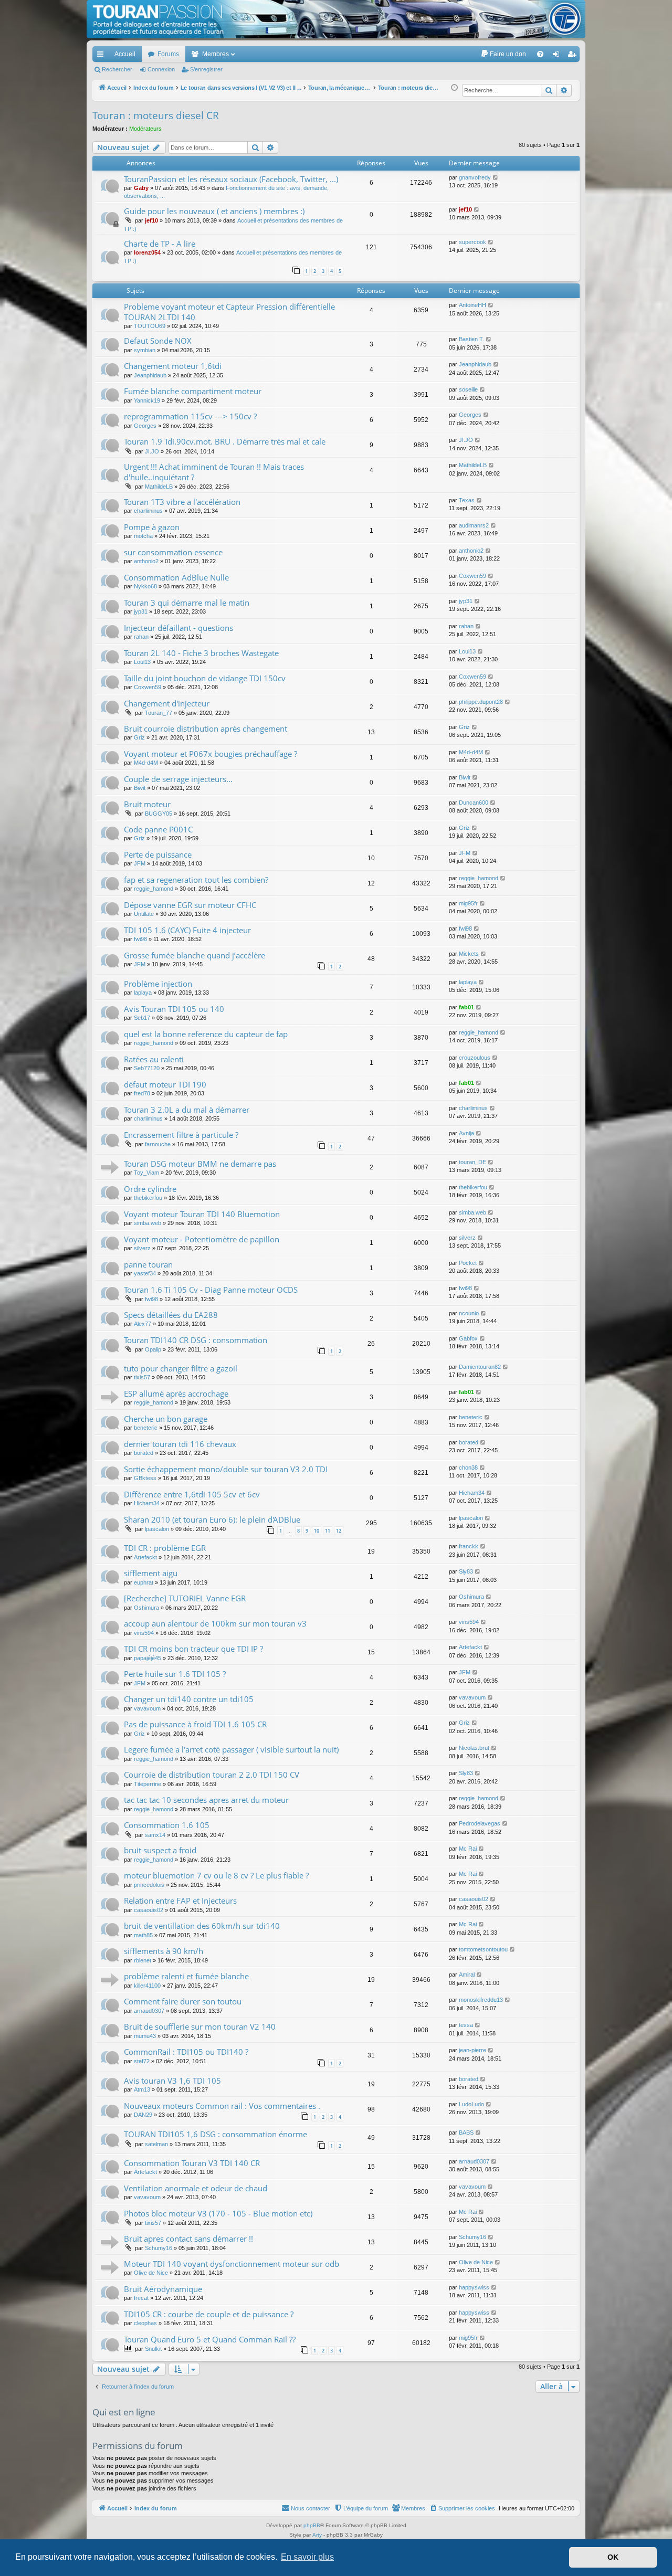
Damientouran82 (480, 1367)
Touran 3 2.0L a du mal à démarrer (187, 1110)
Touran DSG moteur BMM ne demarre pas (200, 1164)
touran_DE (472, 1162)
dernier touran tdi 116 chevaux (180, 1444)
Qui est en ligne (124, 2412)
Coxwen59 (472, 576)
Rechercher (117, 69)
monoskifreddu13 (481, 2000)
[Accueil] (336, 19)
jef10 (151, 220)
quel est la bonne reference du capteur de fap (206, 1034)
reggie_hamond (154, 889)
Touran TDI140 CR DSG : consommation (196, 1340)
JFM (140, 863)
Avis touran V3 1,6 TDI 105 (172, 2081)
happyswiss (474, 2287)
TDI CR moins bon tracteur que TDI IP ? (193, 1649)
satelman (156, 2144)
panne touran (148, 1264)
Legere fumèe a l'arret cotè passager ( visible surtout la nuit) (231, 1749)
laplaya (143, 993)
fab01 (466, 1007)
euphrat (144, 1582)
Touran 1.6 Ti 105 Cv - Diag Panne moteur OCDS (211, 1290)
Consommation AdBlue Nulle (176, 577)
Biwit (140, 788)
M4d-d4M (146, 763)
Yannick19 (147, 400)
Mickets (469, 954)
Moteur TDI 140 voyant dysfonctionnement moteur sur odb (232, 2264)
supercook (472, 242)
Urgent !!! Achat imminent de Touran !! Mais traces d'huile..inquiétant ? (214, 472)
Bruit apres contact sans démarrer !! (188, 2239)
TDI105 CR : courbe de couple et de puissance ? (209, 2314)
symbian (145, 350)
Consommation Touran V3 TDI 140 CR (192, 2163)
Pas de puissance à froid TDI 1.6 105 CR (195, 1724)
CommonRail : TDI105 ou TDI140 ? (186, 2052)
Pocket (468, 1263)
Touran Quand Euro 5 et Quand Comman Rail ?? (210, 2339)
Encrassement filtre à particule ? (181, 1135)
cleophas (145, 2323)
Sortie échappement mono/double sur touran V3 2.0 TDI (226, 1469)
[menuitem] (503, 54)
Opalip (153, 1349)
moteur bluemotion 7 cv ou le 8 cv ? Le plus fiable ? (216, 1875)
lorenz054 (147, 252)
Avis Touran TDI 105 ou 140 (174, 1009)
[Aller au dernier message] (496, 178)
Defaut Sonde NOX (158, 341)
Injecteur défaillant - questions (178, 628)
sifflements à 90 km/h (164, 1951)
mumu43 (145, 2036)
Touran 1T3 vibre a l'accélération (182, 502)
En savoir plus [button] (307, 2557)
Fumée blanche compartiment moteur (193, 391)
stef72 (142, 2061)
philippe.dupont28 (481, 702)
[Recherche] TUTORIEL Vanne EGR (185, 1598)
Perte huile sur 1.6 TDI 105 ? (175, 1674)
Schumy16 (159, 2248)
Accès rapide (102, 56)
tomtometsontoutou (483, 1949)
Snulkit (153, 2349)
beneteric (146, 1428)
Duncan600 (474, 803)
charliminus (148, 511)
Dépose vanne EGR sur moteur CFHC (190, 905)
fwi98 (140, 939)
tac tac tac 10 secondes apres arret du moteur (206, 1800)
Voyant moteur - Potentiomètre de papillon (202, 1239)
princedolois (149, 1885)
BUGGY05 (159, 814)
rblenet (143, 1960)
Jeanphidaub (150, 375)
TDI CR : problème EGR (165, 1548)
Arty (317, 2535)
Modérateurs (145, 129)
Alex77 (143, 1324)
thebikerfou (148, 1198)
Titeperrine (148, 1784)
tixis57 (142, 1377)
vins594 (144, 1633)
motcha (143, 536)
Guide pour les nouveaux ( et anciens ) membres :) (214, 211)
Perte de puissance (158, 854)
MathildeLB (159, 487)
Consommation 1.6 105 (167, 1825)
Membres (216, 54)
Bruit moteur (147, 804)
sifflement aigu (151, 1573)
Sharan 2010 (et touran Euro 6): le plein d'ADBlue (212, 1519)
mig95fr (468, 903)
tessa (466, 2025)
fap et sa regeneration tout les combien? (196, 880)
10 (317, 1531)
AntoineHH (472, 305)
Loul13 (142, 662)
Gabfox (468, 1338)
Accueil (125, 54)
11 (328, 1531)
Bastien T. (471, 339)
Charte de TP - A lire (160, 244)
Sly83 (466, 1571)
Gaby (141, 188)
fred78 (142, 1093)
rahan (141, 637)
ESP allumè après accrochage (176, 1393)
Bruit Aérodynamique (163, 2289)
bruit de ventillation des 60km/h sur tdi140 (202, 1926)
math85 (143, 1935)
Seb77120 (147, 1068)
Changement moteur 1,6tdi (173, 366)
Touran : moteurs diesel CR (156, 115)
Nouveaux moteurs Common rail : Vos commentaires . (222, 2106)
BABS (466, 2132)
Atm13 (142, 2089)
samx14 (155, 1835)
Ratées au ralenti (154, 1059)
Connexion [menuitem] (558, 56)
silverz (142, 1248)
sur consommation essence (173, 552)
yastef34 (145, 1273)
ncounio (469, 1313)
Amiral (467, 1975)
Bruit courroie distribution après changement (206, 729)
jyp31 (141, 611)
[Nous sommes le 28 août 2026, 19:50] (454, 88)
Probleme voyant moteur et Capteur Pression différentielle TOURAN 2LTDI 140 (229, 312)
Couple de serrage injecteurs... (178, 779)
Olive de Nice (151, 2273)
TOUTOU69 (150, 326)
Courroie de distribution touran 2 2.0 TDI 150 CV (212, 1775)
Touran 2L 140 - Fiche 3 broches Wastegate (201, 653)
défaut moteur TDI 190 (165, 1084)
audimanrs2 (474, 525)
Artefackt (145, 1557)
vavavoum (147, 1708)
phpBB (312, 2525)
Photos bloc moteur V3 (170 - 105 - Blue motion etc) (218, 2213)
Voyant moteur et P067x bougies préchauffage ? (211, 754)
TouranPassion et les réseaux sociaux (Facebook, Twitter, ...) (231, 179)
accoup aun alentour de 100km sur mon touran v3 (215, 1623)
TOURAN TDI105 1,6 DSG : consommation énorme (216, 2134)
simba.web (148, 1223)
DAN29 (143, 2115)
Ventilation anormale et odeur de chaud (196, 2188)
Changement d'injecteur (167, 703)
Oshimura (146, 1608)
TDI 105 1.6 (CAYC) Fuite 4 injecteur (187, 930)
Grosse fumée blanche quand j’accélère (195, 955)
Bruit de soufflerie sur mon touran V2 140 (200, 2026)
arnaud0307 (149, 2011)
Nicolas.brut (474, 1748)
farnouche (158, 1144)
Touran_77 (159, 713)
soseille (468, 389)
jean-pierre (472, 2050)
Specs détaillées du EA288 (171, 1315)
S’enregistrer (206, 69)
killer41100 (147, 1986)
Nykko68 (145, 586)
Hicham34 (147, 1503)
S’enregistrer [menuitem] (574, 56)
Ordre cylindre (150, 1189)
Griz (139, 737)
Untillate (144, 914)
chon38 (468, 1468)
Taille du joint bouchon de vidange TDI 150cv (205, 678)
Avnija (466, 1133)
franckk (469, 1546)
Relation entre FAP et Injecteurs (180, 1901)
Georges (145, 426)
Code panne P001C (158, 829)
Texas (467, 500)
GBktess (145, 1478)
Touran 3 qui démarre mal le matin (187, 603)
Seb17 (142, 1018)
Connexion (161, 69)
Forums (168, 54)
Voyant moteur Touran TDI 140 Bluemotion (202, 1214)
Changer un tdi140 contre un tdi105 (189, 1699)
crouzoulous (475, 1058)
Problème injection (158, 984)
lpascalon (157, 1529)
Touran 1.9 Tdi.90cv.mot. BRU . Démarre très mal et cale (225, 441)
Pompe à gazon (152, 527)
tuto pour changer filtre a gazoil (181, 1368)
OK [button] (613, 2557)
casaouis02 (149, 1910)
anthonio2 (146, 561)
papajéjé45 (148, 1658)
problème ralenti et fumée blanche (186, 1976)
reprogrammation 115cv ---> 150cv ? (190, 416)
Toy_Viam (146, 1173)
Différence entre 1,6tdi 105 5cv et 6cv (192, 1494)
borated (144, 1453)
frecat (141, 2298)
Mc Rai (468, 1849)
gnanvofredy (475, 177)
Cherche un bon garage (166, 1419)
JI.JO (152, 451)
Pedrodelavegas (480, 1823)
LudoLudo (471, 2104)
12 (339, 1531)
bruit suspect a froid (160, 1850)
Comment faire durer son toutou (183, 2001)
